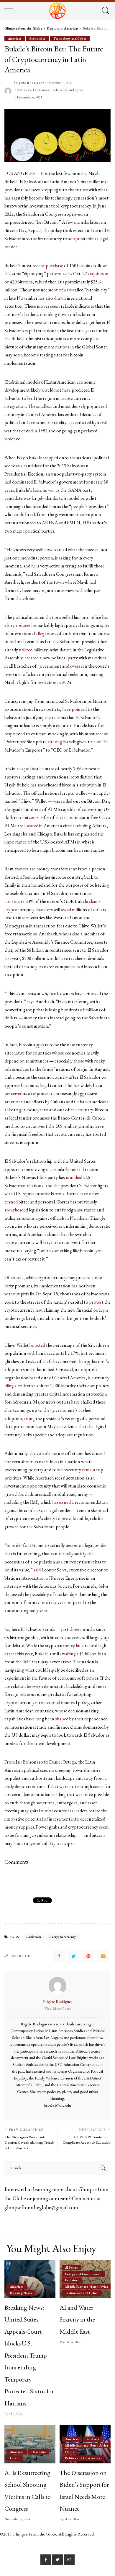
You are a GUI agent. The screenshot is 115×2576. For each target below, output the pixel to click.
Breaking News (21, 2293)
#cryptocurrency (64, 1937)
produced (23, 625)
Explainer (72, 2280)
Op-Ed (15, 2458)
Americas (15, 38)
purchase (54, 266)
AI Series (72, 2267)
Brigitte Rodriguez (29, 83)
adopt (74, 239)
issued (65, 1502)
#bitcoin (35, 1937)
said (37, 1570)
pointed (79, 709)
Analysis (93, 2439)
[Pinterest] (88, 1956)
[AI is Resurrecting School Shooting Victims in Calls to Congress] (30, 2444)
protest (96, 1302)
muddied (74, 1177)
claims (95, 901)
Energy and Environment (83, 2274)
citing (29, 1418)
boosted (37, 1345)
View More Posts (58, 2009)
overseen (79, 666)
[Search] (105, 11)
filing (9, 1386)
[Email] (103, 1956)
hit (78, 1645)
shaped (62, 1719)
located (31, 826)
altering (55, 742)
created (32, 658)
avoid (66, 910)
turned (11, 1202)
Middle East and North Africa (87, 2287)
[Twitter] (74, 1956)
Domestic (39, 2452)
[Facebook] (59, 1956)
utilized (26, 650)
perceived (13, 1093)
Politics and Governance (83, 2458)
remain (89, 1470)
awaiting (68, 1654)
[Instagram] (69, 2560)
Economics (37, 38)
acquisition (98, 274)
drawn (60, 298)
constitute (14, 901)
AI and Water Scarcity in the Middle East (77, 2319)
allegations (46, 634)
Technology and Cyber (70, 38)
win (51, 490)
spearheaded (16, 1210)
